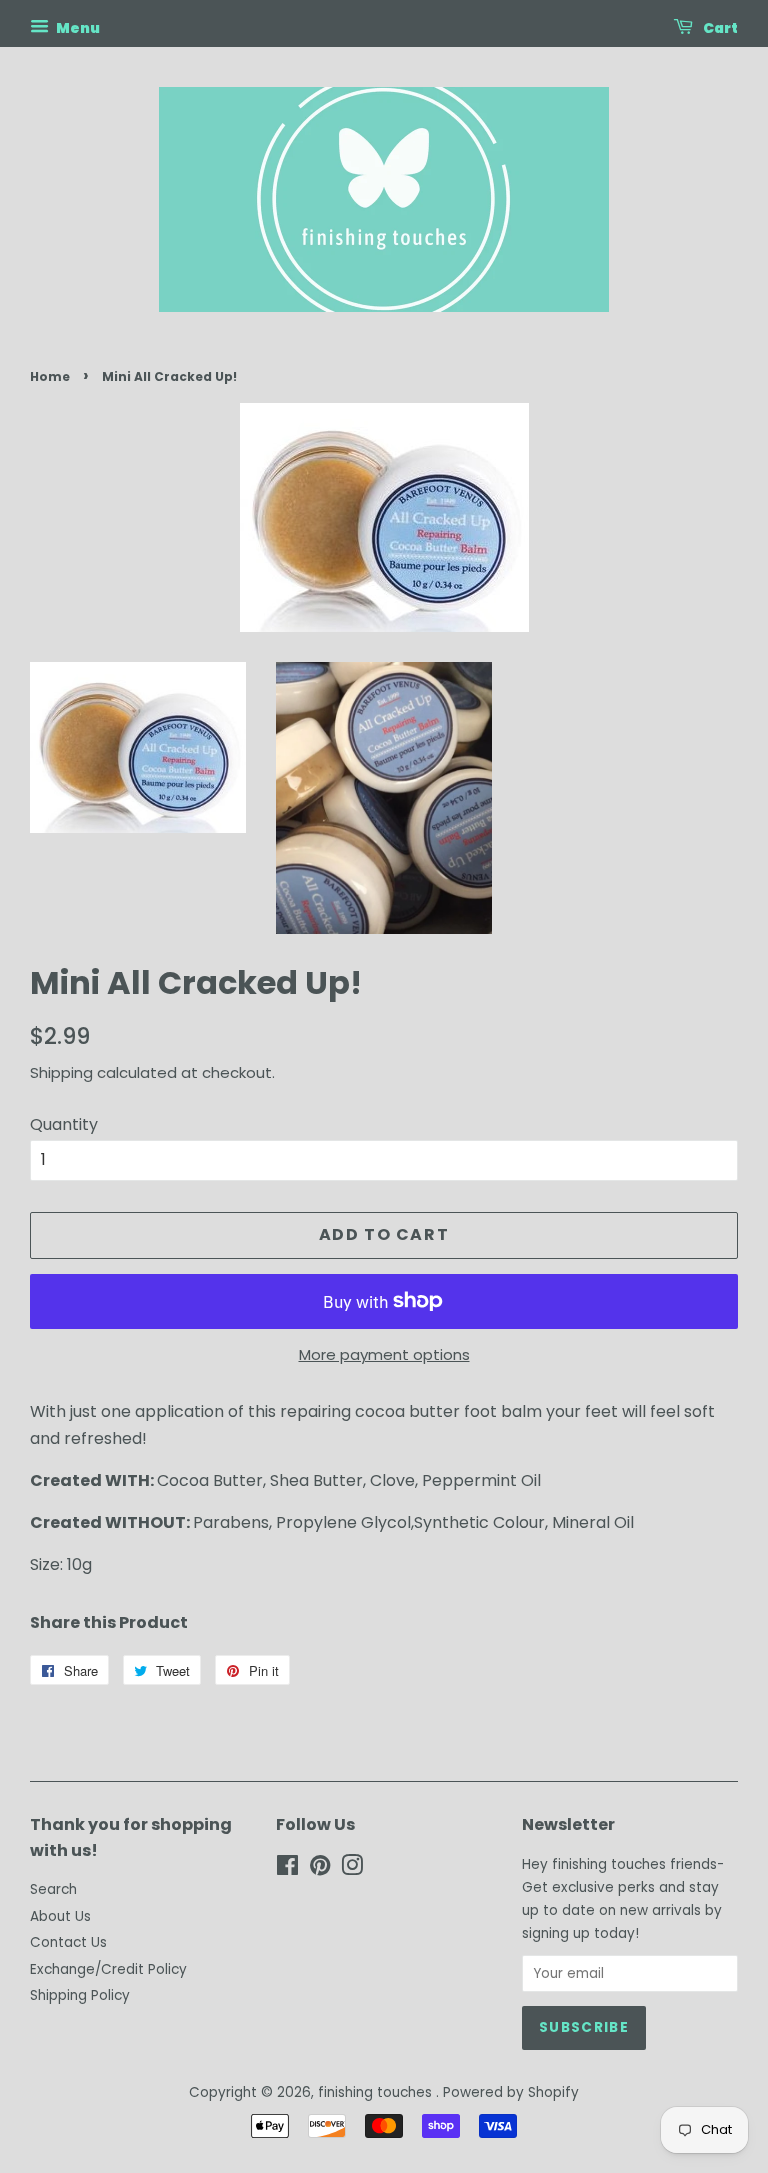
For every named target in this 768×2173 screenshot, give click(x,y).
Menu (77, 28)
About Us (60, 1916)
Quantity (64, 1124)
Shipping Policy (80, 1995)
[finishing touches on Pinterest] (320, 1869)
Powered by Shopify (511, 2092)
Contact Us (68, 1942)
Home (50, 376)
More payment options (384, 1354)
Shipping (61, 1072)
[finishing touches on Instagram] (352, 1869)
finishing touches (377, 2092)
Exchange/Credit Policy (108, 1969)
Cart (719, 28)
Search (53, 1889)
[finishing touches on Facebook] (287, 1869)
